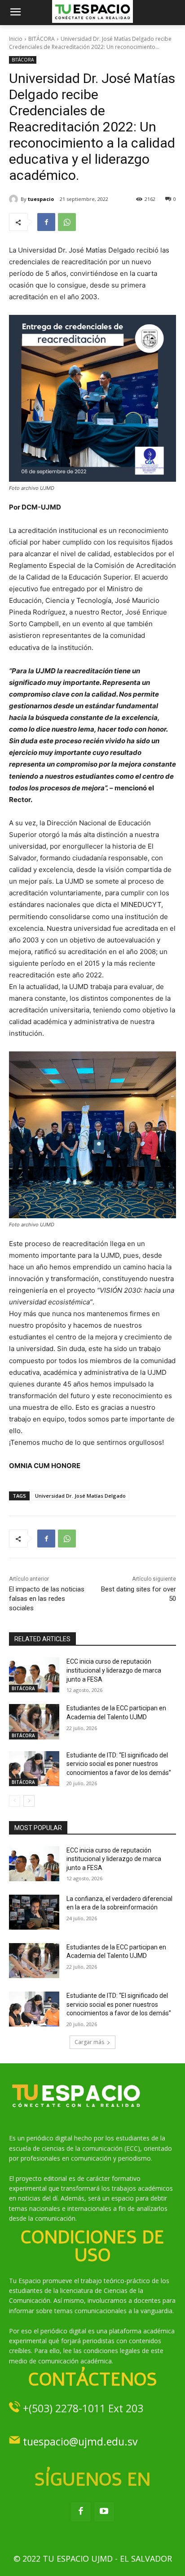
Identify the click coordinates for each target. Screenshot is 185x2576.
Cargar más (89, 2042)
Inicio (16, 39)
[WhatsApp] (67, 222)
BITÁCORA (42, 39)
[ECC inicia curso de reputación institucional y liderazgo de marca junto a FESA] (34, 1675)
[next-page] (29, 1801)
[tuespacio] (15, 199)
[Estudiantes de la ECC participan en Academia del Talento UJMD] (34, 1722)
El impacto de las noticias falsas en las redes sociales (47, 1599)
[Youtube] (104, 2512)
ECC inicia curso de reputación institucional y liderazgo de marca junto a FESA (114, 1670)
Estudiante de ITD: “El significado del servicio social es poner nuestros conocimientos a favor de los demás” (119, 1764)
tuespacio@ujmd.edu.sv (80, 2441)
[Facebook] (46, 222)
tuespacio (41, 199)
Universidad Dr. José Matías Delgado (80, 1496)
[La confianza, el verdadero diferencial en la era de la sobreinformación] (34, 1912)
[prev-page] (15, 1801)
